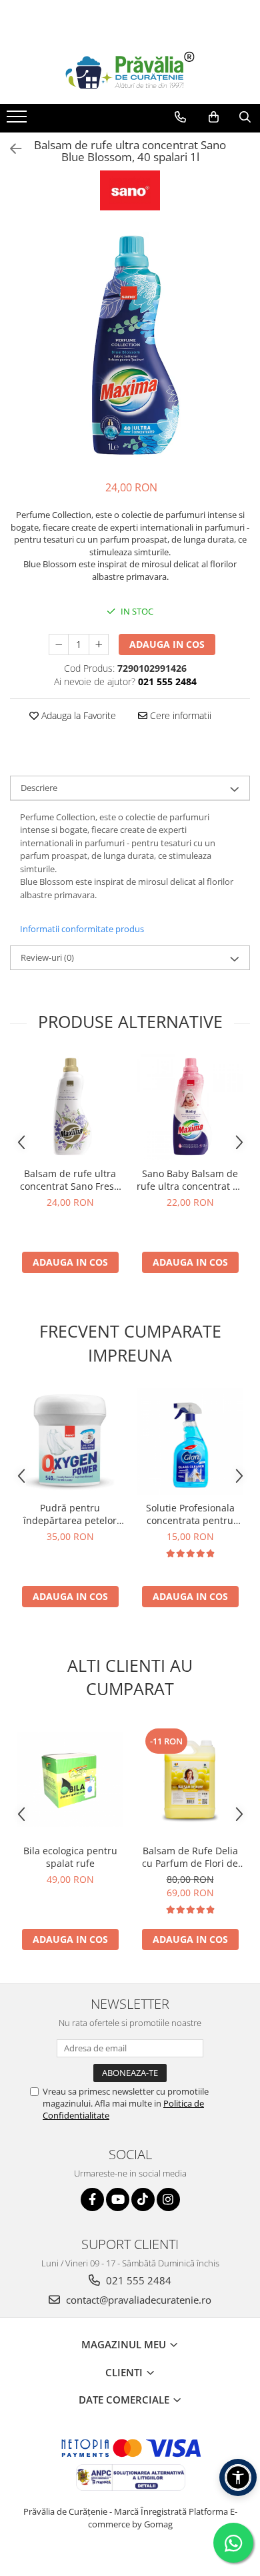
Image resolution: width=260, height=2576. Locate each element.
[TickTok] (143, 2199)
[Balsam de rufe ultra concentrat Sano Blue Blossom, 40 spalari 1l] (130, 347)
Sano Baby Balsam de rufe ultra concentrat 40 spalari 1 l (190, 1180)
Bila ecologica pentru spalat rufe (70, 1857)
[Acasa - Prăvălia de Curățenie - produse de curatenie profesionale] (130, 71)
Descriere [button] (39, 788)
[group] (130, 347)
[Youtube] (118, 2199)
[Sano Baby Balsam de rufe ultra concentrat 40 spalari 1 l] (190, 1107)
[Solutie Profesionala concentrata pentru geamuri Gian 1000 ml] (190, 1441)
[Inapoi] (10, 149)
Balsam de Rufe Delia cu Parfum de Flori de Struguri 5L (190, 1857)
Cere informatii (179, 715)
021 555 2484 (137, 2280)
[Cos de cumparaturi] (214, 117)
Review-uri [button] (47, 957)
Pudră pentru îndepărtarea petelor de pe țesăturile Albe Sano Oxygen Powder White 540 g (70, 1514)
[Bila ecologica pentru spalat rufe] (70, 1780)
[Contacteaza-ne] (180, 117)
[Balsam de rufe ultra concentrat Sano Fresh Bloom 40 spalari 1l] (70, 1107)
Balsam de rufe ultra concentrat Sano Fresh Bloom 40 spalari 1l (70, 1180)
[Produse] (18, 121)
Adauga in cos (167, 644)
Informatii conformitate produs (82, 929)
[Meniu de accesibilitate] (238, 2477)
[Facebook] (92, 2199)
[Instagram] (168, 2199)
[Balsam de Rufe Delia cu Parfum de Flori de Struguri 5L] (190, 1780)
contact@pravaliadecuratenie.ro (137, 2300)
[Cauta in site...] (245, 117)
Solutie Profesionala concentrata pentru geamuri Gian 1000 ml (190, 1514)
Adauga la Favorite (77, 715)
